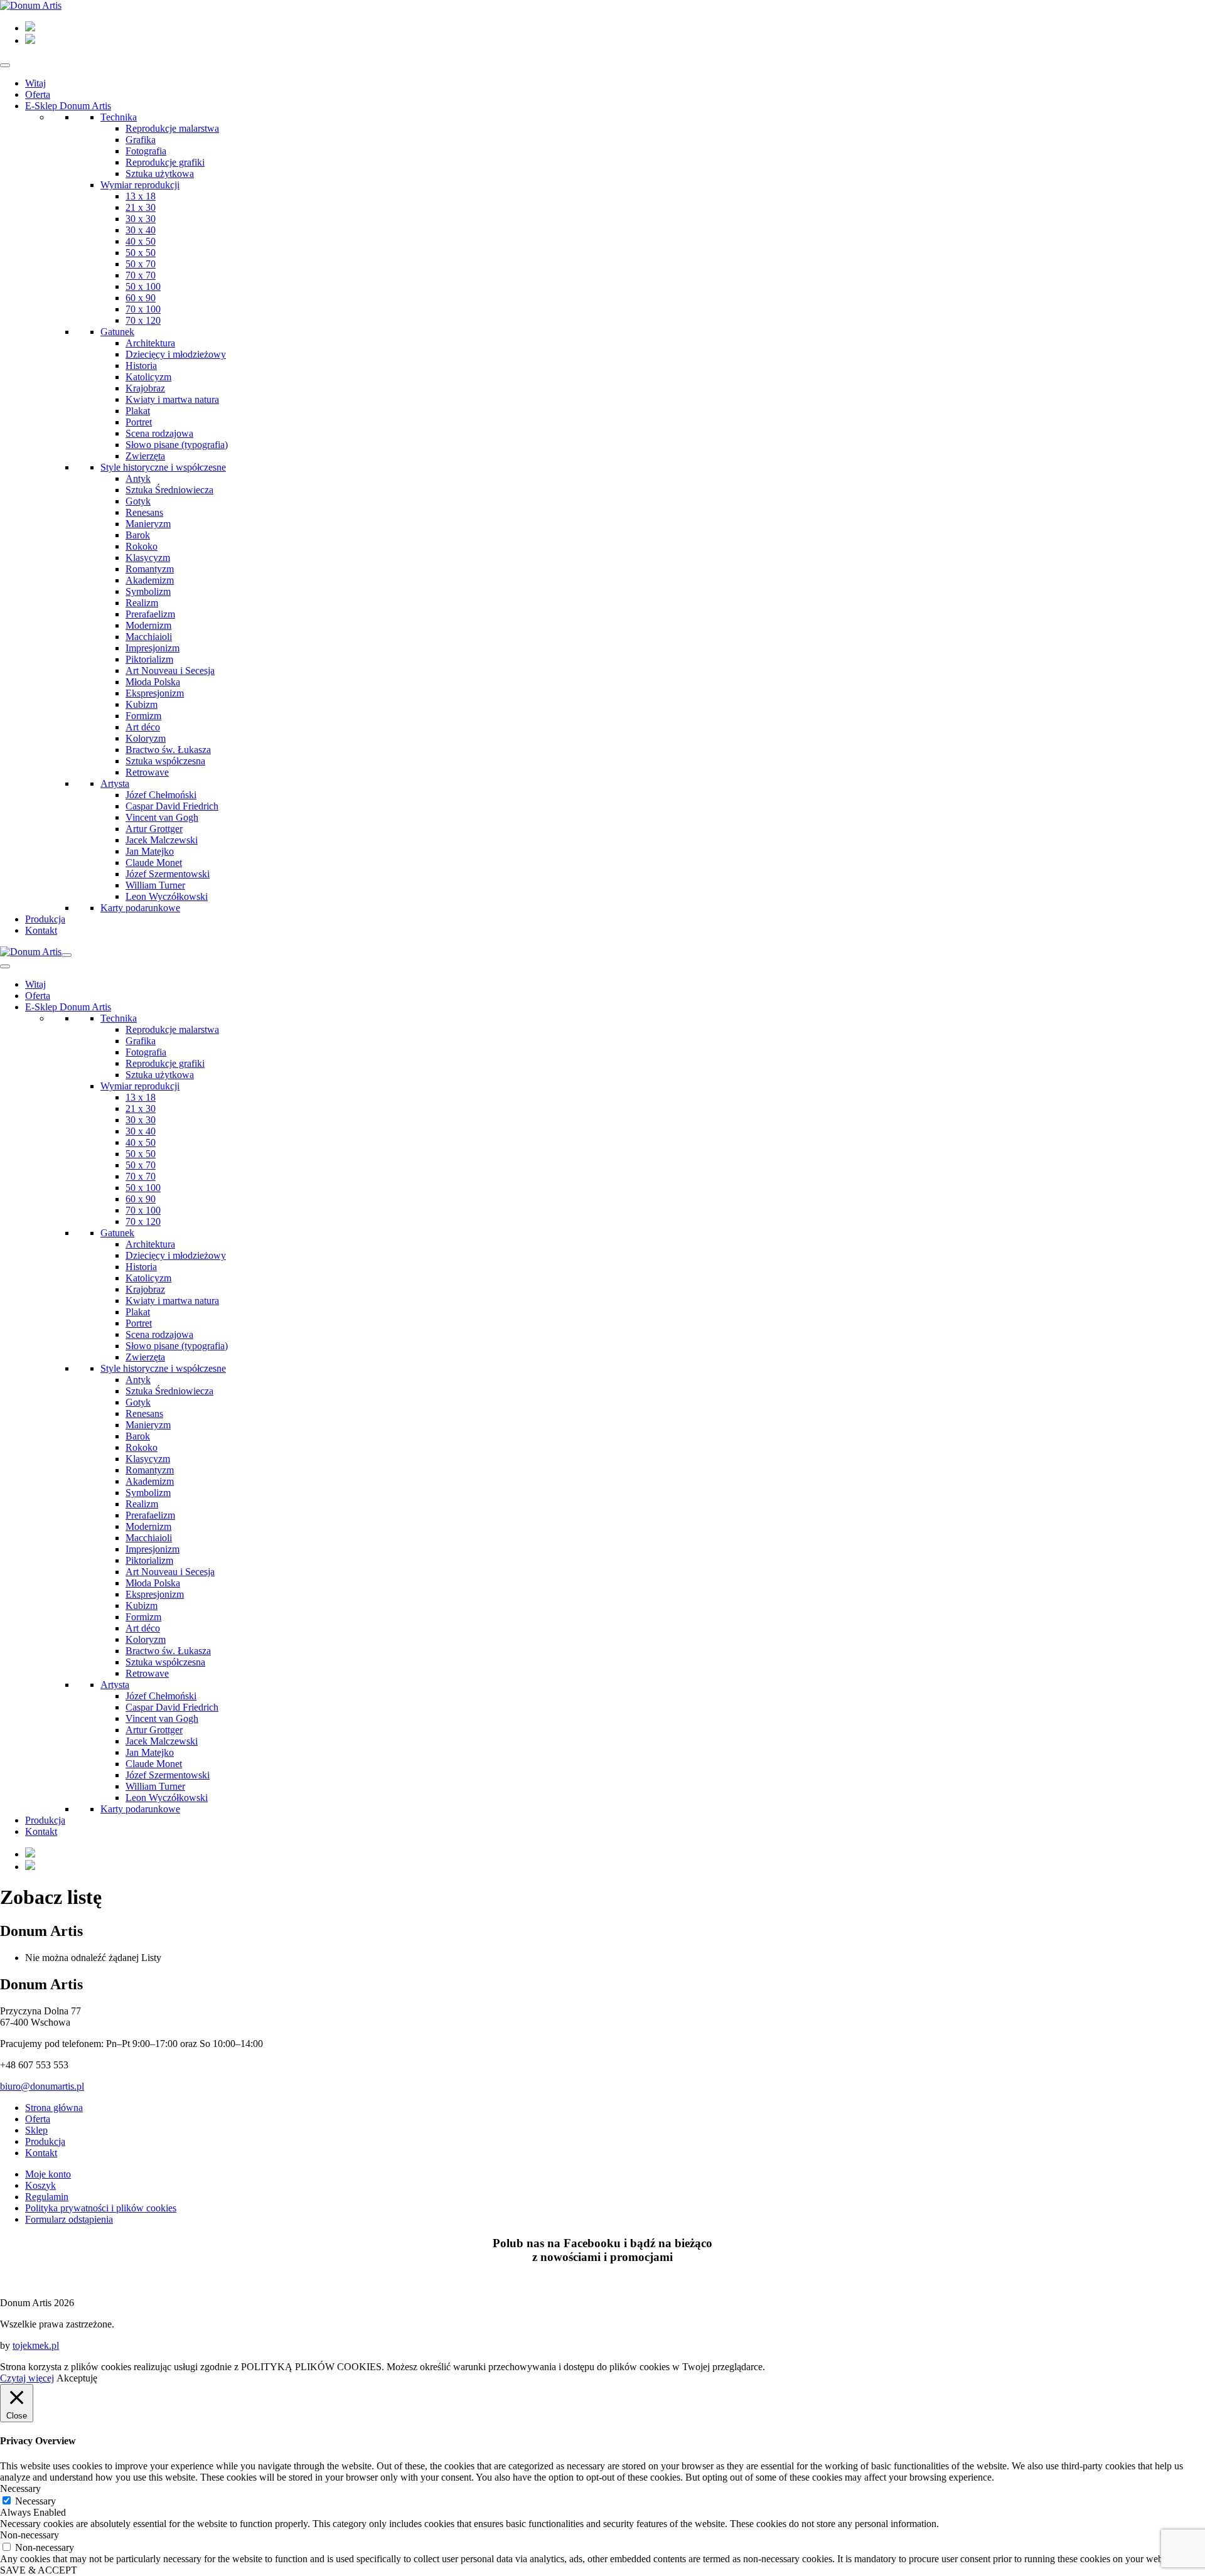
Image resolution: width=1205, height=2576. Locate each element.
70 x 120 (143, 320)
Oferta (38, 94)
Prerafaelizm (150, 614)
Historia (141, 366)
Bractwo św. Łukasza (168, 750)
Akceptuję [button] (77, 2378)
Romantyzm (150, 569)
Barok (138, 535)
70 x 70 (141, 275)
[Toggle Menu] (5, 65)
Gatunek (117, 332)
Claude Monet (154, 863)
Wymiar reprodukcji (140, 185)
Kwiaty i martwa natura (172, 399)
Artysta (115, 783)
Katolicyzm (148, 377)
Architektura (150, 343)
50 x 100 (143, 286)
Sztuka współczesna (165, 761)
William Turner (155, 885)
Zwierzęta (145, 456)
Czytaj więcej (27, 2378)
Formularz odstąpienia (69, 2219)
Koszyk (40, 2185)
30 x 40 (141, 230)
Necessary (35, 2501)
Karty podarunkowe (140, 908)
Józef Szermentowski (168, 874)
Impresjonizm (153, 648)
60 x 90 (141, 298)
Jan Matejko (150, 851)
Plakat (138, 411)
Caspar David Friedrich (172, 806)
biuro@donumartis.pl (42, 2086)
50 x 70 (141, 264)
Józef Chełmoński (161, 795)
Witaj (35, 83)
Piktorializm (149, 659)
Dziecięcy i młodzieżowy (176, 354)
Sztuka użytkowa (160, 174)
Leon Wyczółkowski (167, 896)
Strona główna (54, 2108)
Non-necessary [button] (29, 2535)
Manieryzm (148, 524)
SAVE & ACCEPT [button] (39, 2570)
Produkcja (45, 919)
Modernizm (148, 625)
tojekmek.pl (36, 2345)
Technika (119, 117)
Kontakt (41, 930)
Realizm (142, 603)
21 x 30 (141, 207)
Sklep (36, 2130)
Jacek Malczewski (162, 840)
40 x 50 (141, 241)
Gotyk (138, 501)
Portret (139, 422)
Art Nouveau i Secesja (170, 671)
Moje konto (48, 2174)
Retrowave (147, 772)
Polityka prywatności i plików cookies (101, 2208)
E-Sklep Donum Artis (68, 106)
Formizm (143, 716)
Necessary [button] (20, 2488)
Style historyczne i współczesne (163, 467)
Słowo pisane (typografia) (177, 445)
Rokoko (142, 546)
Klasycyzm (148, 558)
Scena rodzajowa (159, 433)
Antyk (138, 478)
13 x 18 (141, 196)
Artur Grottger (154, 829)
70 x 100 (143, 309)
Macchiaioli (149, 637)
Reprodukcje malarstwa (172, 128)
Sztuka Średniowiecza (169, 490)
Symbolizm (148, 591)
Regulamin (47, 2197)
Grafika (141, 140)
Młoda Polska (153, 682)
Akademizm (150, 580)
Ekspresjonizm (155, 693)
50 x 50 (141, 253)
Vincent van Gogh (162, 817)
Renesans (144, 512)
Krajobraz (145, 388)
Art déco (143, 727)
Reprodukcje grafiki (165, 162)
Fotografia (146, 151)
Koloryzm (146, 738)
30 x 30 (141, 219)
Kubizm (142, 704)
